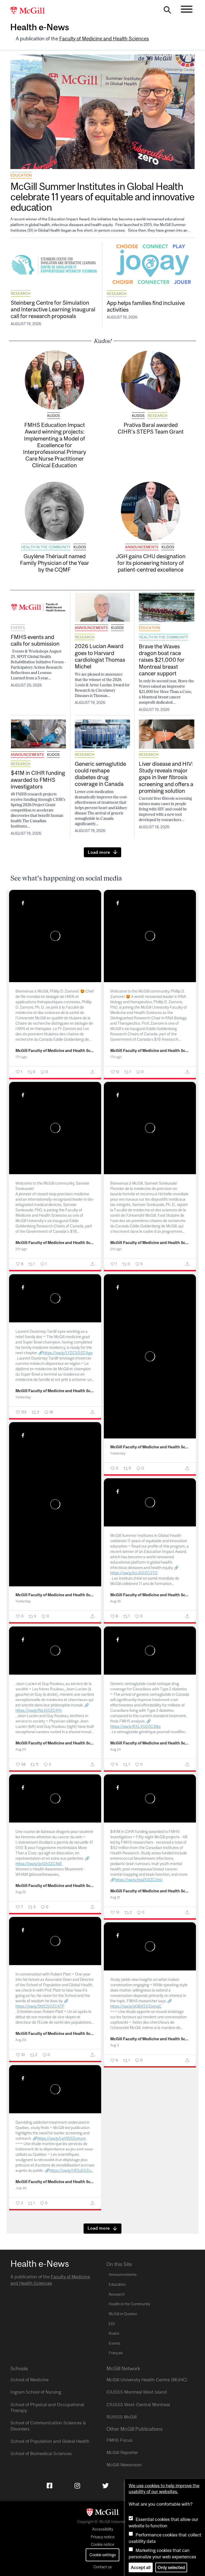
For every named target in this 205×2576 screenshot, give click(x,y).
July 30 (21, 2188)
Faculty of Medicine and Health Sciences (104, 39)
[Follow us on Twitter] (105, 2486)
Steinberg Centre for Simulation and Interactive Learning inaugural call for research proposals (53, 309)
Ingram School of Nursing (36, 2392)
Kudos (54, 416)
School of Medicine (29, 2380)
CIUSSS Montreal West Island (137, 2392)
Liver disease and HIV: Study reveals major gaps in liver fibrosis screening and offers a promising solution (166, 777)
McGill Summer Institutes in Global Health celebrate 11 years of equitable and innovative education (102, 197)
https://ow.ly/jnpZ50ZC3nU (139, 1880)
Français (116, 2353)
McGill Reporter (122, 2452)
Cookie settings (103, 2555)
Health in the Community (46, 547)
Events (18, 628)
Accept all (141, 2567)
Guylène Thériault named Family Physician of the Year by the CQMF (55, 563)
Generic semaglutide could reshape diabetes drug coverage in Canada (100, 774)
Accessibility (103, 2529)
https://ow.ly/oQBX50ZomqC (136, 2006)
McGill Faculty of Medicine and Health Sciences (55, 1051)
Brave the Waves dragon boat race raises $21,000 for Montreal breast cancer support (162, 660)
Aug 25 (21, 1749)
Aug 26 (116, 1601)
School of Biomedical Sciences (41, 2453)
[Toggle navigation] (187, 9)
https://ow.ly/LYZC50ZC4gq (68, 1353)
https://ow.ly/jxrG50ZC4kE (39, 1864)
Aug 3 (115, 2045)
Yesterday (23, 1397)
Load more (99, 852)
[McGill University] (30, 11)
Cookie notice (103, 2544)
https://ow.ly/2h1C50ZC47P (40, 2006)
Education (21, 175)
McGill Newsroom (124, 2465)
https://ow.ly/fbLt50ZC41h (39, 1710)
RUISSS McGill (122, 2417)
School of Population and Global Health (50, 2441)
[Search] (167, 11)
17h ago (21, 1057)
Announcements (142, 547)
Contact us (103, 2567)
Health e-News (40, 27)
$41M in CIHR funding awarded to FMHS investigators (38, 779)
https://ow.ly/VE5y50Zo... (71, 2170)
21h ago (21, 1249)
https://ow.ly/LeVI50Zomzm (62, 2138)
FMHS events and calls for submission (35, 640)
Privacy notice (103, 2537)
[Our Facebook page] (50, 2486)
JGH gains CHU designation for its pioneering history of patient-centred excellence (151, 563)
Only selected (171, 2567)
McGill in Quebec (123, 2314)
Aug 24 (115, 1749)
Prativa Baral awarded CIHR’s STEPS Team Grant (151, 428)
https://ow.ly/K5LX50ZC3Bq (135, 1726)
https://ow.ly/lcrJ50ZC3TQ (134, 1573)
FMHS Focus (119, 2440)
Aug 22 (21, 1892)
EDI (112, 2324)
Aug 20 (21, 2040)
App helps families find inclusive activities (146, 306)
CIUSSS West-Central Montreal (138, 2405)
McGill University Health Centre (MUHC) (147, 2380)
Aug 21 (115, 1897)
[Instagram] (77, 2486)
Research (21, 293)
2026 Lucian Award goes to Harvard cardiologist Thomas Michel (100, 656)
